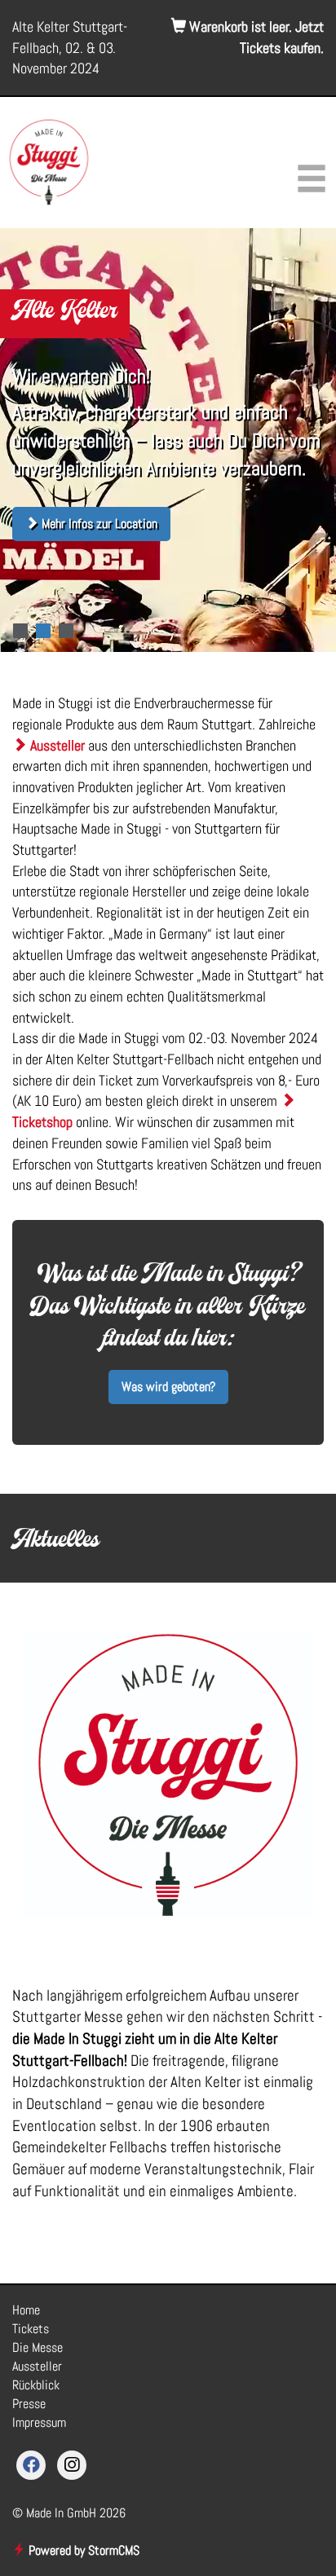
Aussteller (56, 745)
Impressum (39, 2422)
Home (26, 2310)
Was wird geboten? (168, 1387)
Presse (29, 2404)
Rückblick (36, 2385)
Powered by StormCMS (82, 2550)
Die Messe (38, 2347)
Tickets (31, 2329)
